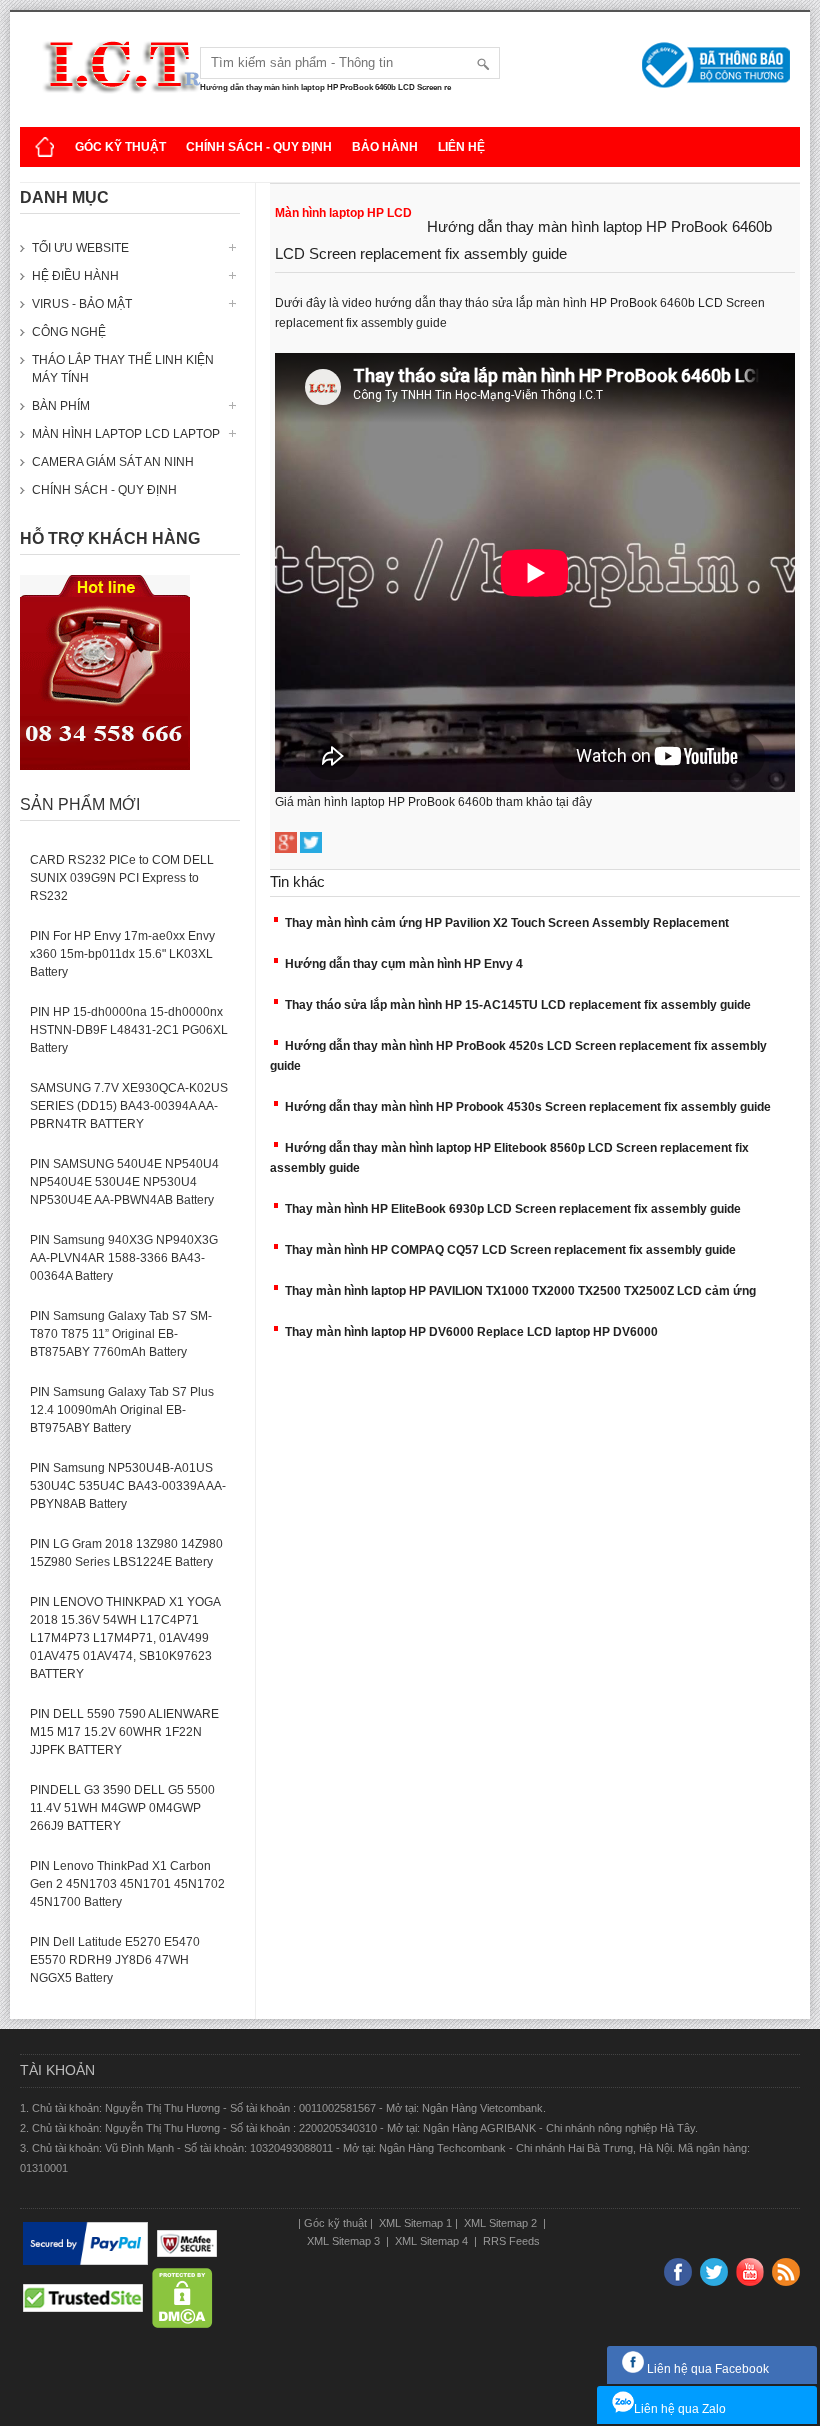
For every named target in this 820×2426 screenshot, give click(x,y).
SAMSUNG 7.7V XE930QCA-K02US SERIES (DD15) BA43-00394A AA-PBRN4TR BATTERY (129, 1106)
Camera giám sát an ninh (113, 462)
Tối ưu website (80, 248)
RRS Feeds (510, 2241)
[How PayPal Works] (85, 2244)
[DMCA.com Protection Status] (182, 2298)
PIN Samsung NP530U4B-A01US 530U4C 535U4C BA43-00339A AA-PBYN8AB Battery (128, 1486)
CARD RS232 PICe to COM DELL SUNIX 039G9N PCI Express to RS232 (122, 878)
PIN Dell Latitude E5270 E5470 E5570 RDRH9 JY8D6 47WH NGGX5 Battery (115, 1960)
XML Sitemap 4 (431, 2241)
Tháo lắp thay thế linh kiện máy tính (123, 369)
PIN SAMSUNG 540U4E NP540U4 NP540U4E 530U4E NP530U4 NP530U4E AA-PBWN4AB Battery (124, 1182)
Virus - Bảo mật (82, 304)
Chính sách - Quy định (259, 147)
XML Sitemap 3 (345, 2241)
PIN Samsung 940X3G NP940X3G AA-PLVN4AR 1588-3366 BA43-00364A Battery (124, 1258)
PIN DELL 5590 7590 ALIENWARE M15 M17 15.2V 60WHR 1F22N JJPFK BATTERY (124, 1732)
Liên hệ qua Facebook (706, 2369)
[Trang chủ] (45, 147)
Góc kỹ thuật (120, 147)
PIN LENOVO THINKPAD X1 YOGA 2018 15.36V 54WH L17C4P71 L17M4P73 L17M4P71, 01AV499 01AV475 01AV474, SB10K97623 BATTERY (125, 1638)
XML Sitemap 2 (500, 2223)
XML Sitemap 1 (414, 2223)
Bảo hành (385, 147)
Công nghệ (69, 332)
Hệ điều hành (75, 276)
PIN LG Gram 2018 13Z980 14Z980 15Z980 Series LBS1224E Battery (126, 1553)
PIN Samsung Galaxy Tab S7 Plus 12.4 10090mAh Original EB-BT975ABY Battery (122, 1410)
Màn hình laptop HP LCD (343, 213)
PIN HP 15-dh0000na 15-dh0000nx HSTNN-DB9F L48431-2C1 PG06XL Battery (129, 1030)
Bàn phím (61, 406)
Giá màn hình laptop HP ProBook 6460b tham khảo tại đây (433, 802)
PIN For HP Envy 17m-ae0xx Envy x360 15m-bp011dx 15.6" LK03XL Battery (122, 954)
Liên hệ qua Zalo (680, 2409)
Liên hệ (461, 147)
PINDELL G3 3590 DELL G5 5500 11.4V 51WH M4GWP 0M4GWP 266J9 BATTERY (122, 1808)
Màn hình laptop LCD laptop (126, 434)
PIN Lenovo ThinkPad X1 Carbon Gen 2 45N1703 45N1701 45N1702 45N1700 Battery (127, 1884)
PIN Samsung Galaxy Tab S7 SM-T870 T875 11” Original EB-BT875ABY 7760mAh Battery (121, 1334)
